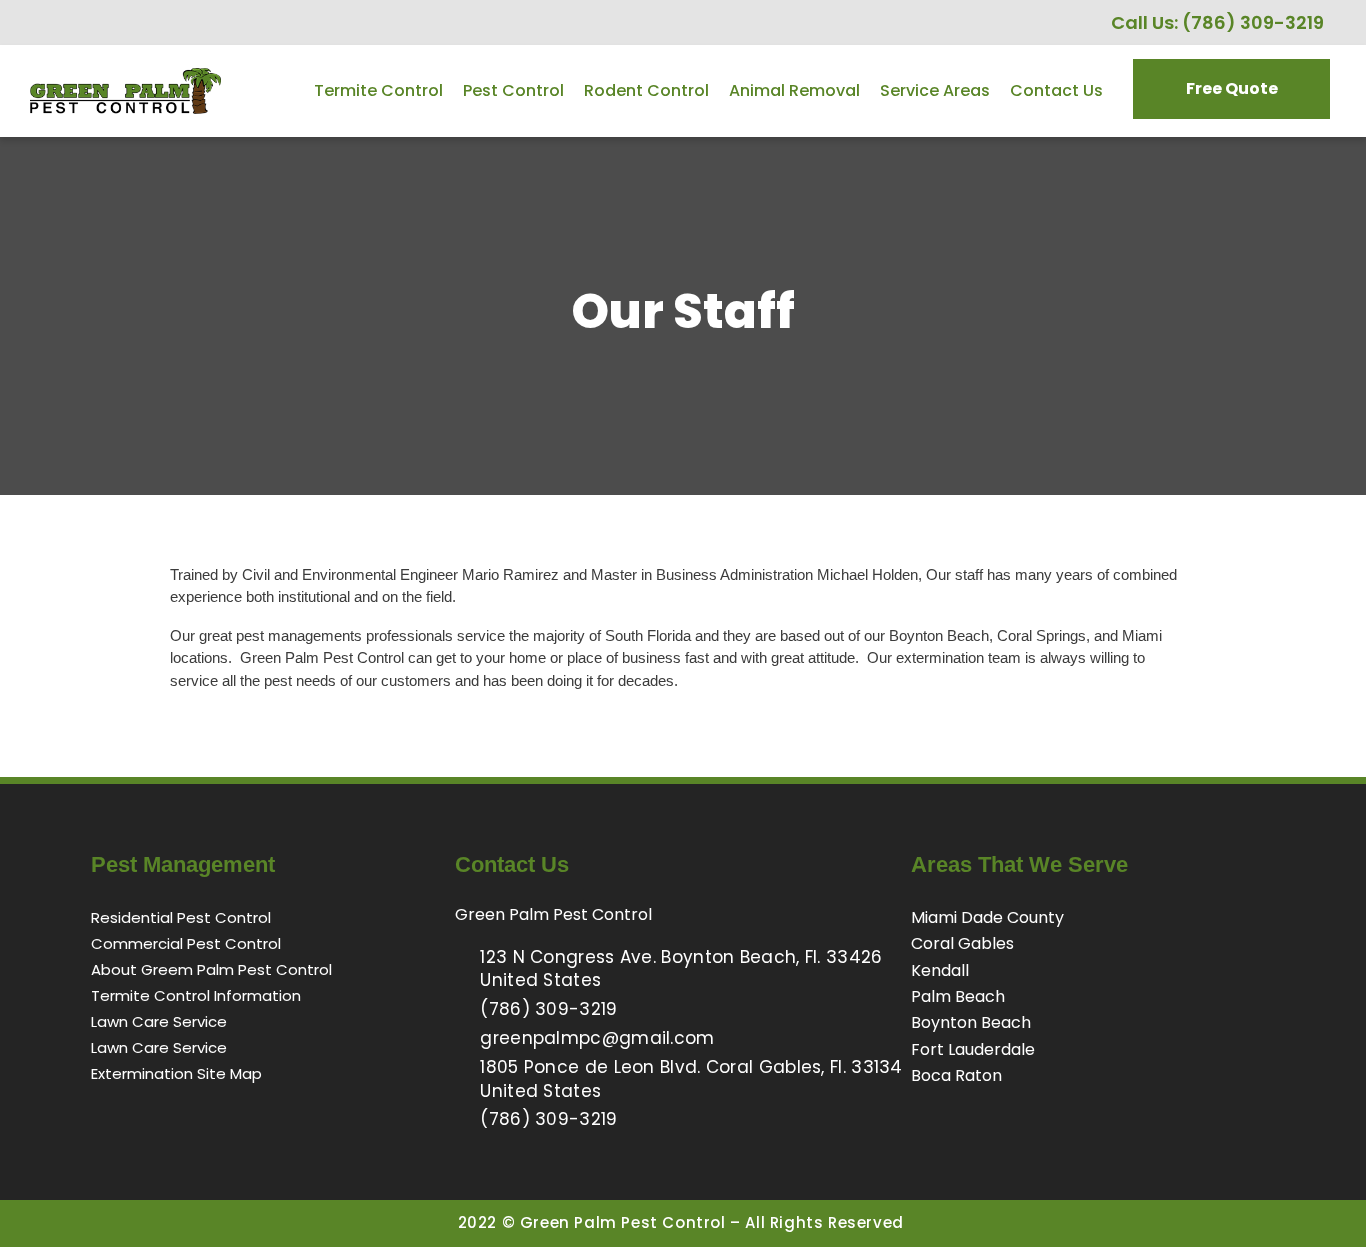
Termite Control (378, 90)
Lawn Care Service (159, 1021)
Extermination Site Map (176, 1073)
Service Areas (935, 90)
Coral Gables (962, 943)
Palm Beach (958, 996)
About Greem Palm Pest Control (211, 969)
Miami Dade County (987, 917)
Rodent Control (646, 90)
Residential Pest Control (181, 917)
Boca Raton (956, 1075)
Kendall (940, 970)
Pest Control (513, 90)
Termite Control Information (196, 995)
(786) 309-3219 (1253, 22)
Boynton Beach (971, 1022)
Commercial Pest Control (186, 943)
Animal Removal (794, 90)
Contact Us (1056, 90)
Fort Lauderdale (973, 1049)
